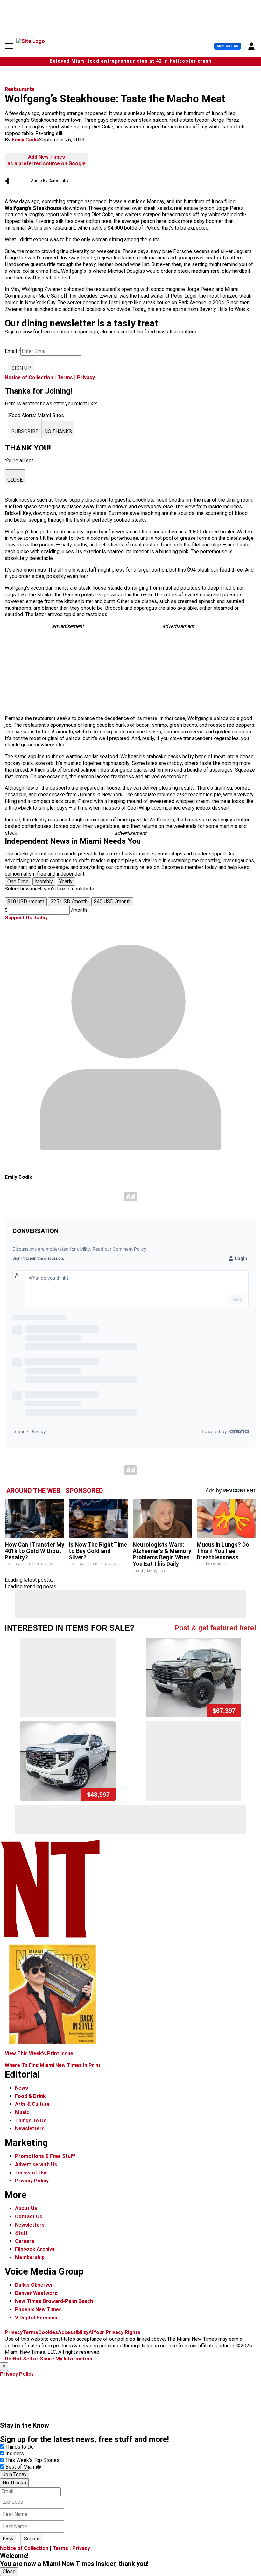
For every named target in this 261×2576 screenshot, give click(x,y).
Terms (65, 378)
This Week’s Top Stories (32, 2460)
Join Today (15, 2474)
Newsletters (30, 2129)
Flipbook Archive (35, 2249)
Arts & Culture (32, 2104)
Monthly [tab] (44, 881)
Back (8, 2539)
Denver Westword (36, 2293)
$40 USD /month (112, 901)
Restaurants (20, 89)
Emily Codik (25, 140)
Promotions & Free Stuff (45, 2156)
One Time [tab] (18, 881)
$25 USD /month (69, 901)
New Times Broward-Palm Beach (54, 2301)
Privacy (86, 378)
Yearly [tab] (66, 881)
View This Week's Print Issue (39, 2054)
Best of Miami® (23, 2467)
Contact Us (29, 2217)
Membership (30, 2257)
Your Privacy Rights (117, 2332)
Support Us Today (26, 918)
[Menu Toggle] (9, 46)
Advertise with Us (36, 2164)
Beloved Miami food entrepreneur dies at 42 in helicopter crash (131, 61)
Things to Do (20, 2447)
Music (22, 2112)
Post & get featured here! (215, 1628)
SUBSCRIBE (25, 432)
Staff (21, 2233)
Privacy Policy (32, 2181)
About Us (26, 2208)
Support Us (228, 46)
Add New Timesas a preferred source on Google (46, 160)
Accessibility (73, 2332)
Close (9, 2571)
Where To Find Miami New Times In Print (53, 2065)
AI (91, 2332)
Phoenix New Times (38, 2309)
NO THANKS (58, 432)
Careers (25, 2241)
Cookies (48, 2332)
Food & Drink (30, 2096)
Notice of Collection (29, 378)
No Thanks (14, 2483)
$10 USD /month (26, 901)
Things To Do (31, 2121)
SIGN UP (21, 368)
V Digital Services (36, 2318)
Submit (32, 2539)
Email (13, 351)
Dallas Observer (34, 2285)
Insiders (15, 2453)
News (21, 2088)
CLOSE (15, 480)
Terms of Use (31, 2173)
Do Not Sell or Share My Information (49, 2359)
